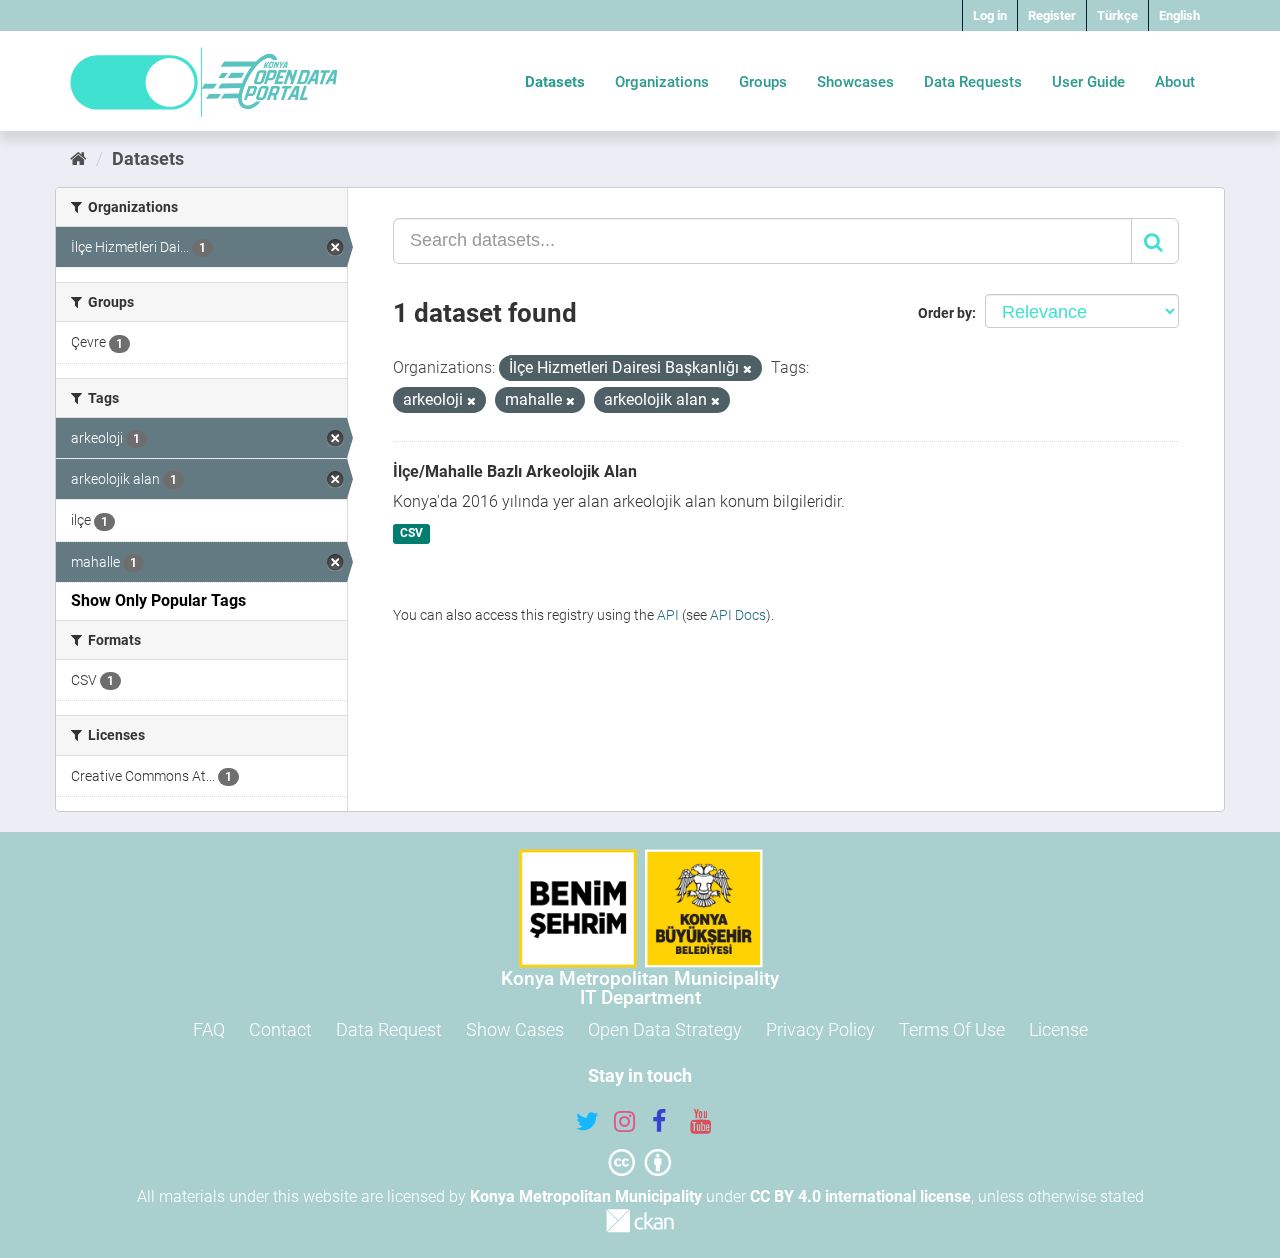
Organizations (662, 82)
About (1175, 82)
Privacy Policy (820, 1029)
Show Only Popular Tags (158, 600)
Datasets (555, 82)
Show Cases (515, 1029)
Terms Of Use (952, 1029)
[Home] (78, 158)
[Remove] (747, 369)
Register (1052, 15)
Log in (990, 15)
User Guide (1088, 82)
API (668, 615)
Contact (280, 1029)
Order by (945, 313)
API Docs (738, 615)
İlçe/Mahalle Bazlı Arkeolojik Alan (515, 471)
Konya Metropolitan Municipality (586, 1196)
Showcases (855, 82)
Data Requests (973, 82)
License (1058, 1029)
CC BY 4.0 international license (860, 1196)
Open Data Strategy (665, 1029)
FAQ (209, 1029)
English (1179, 15)
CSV (411, 534)
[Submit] (1155, 241)
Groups (763, 82)
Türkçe (1117, 15)
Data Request (389, 1029)
